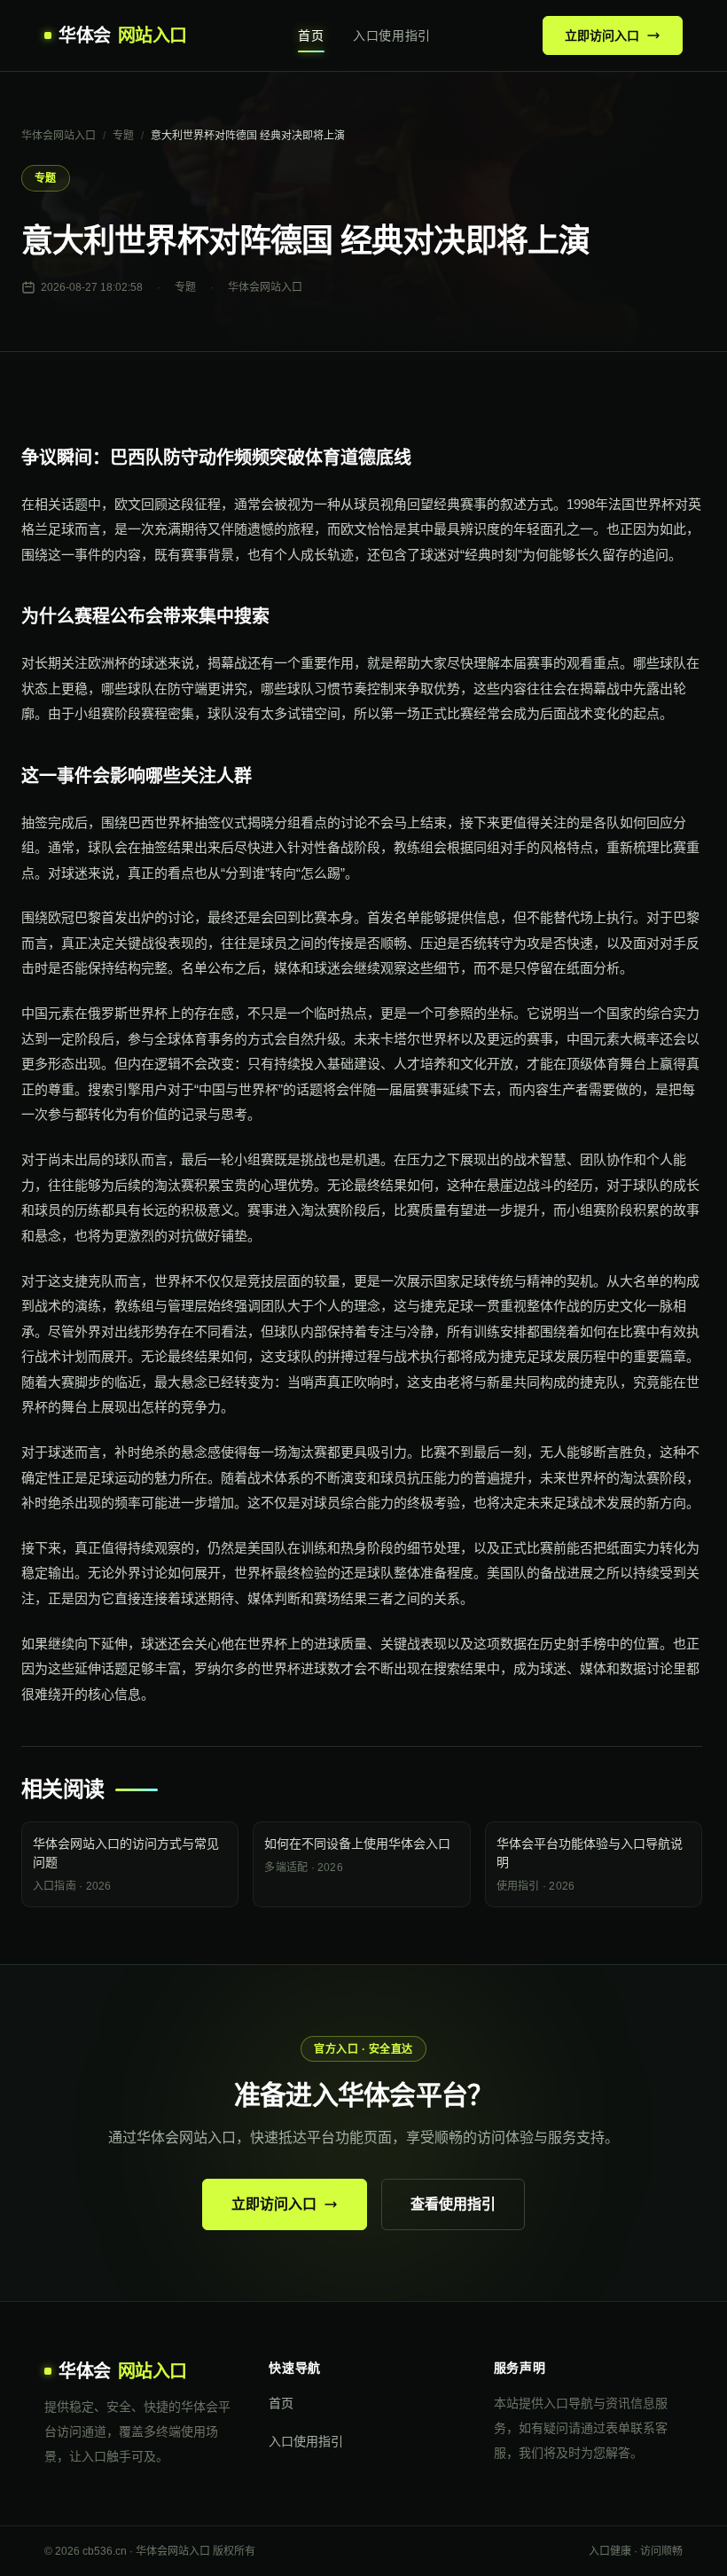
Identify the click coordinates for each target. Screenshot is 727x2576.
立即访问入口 (602, 35)
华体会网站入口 (59, 136)
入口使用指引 (392, 35)
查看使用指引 (453, 2204)
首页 (311, 35)
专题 (123, 136)
